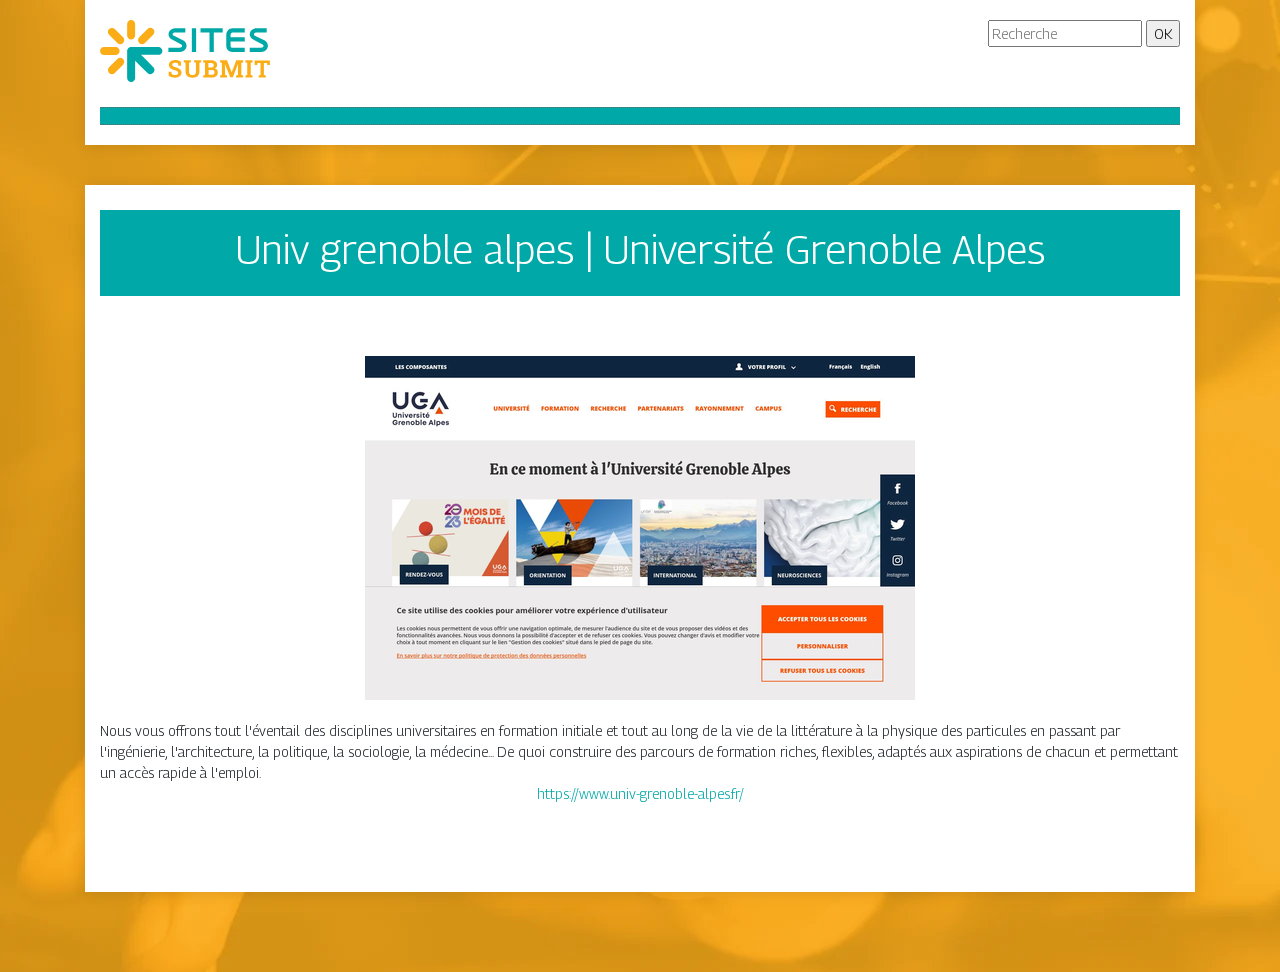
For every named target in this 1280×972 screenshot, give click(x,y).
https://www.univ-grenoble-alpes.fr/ (640, 793)
